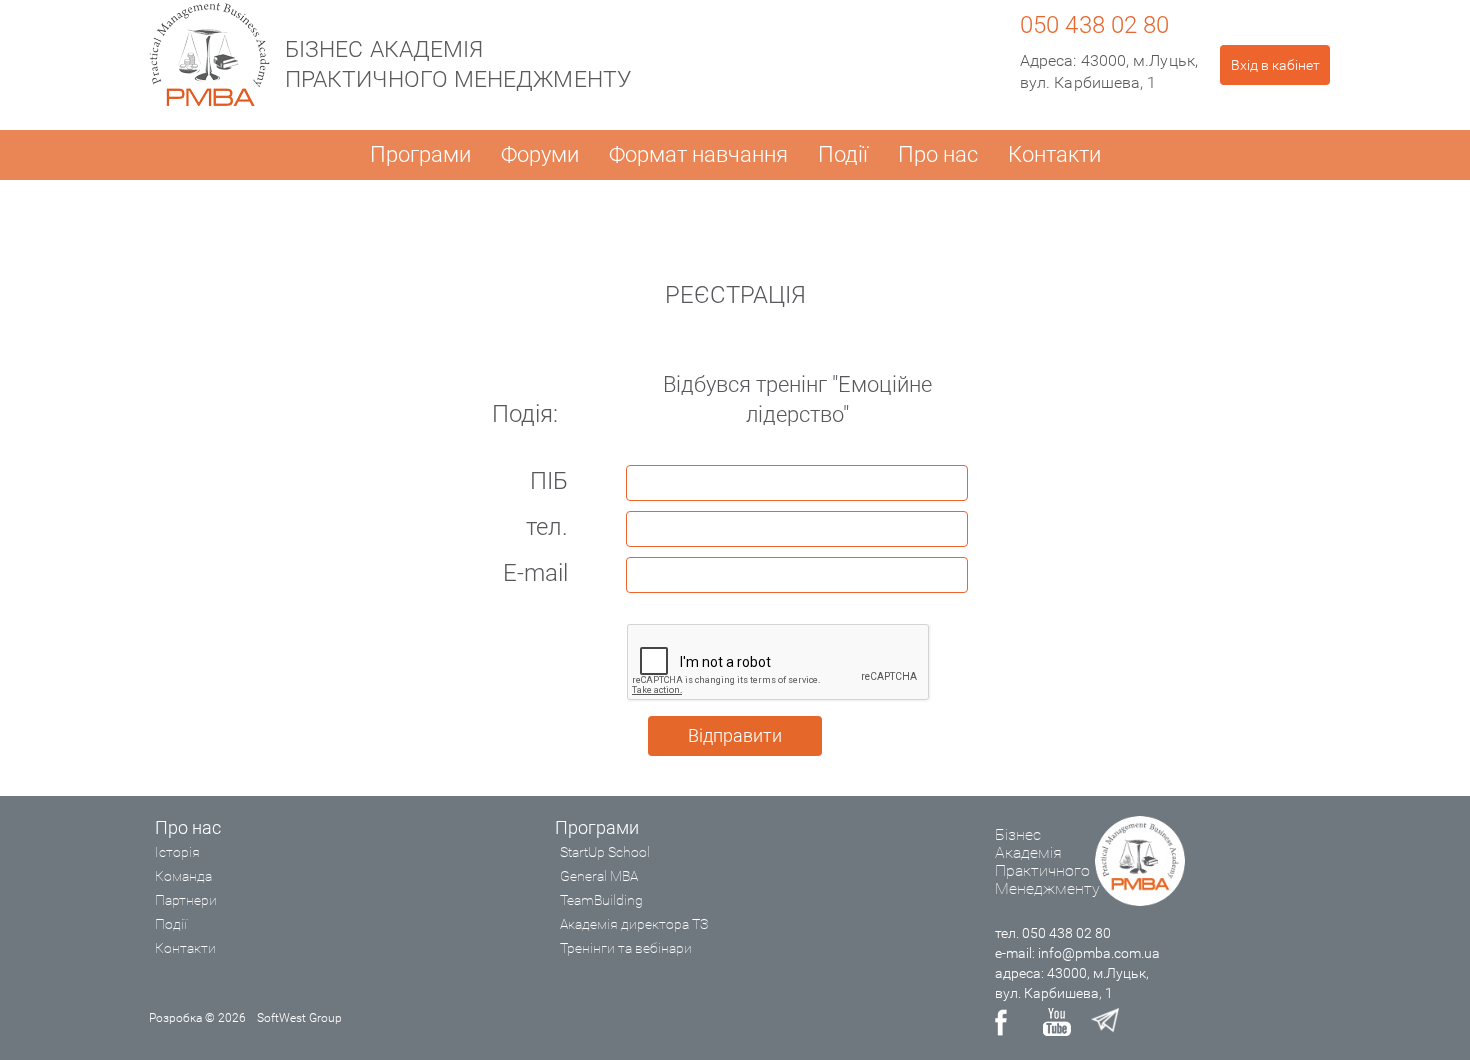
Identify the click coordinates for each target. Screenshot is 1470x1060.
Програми (420, 154)
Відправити (735, 735)
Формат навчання (698, 154)
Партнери (186, 900)
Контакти (1054, 154)
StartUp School (605, 852)
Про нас (938, 154)
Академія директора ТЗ (634, 924)
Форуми (540, 154)
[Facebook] (1009, 1022)
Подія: (525, 414)
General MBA (599, 876)
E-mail (535, 573)
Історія (177, 852)
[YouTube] (1057, 1022)
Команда (183, 876)
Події (843, 154)
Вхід (1275, 65)
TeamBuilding (601, 900)
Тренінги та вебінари (626, 948)
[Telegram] (1105, 1022)
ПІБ (549, 481)
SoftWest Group (299, 1018)
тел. (547, 527)
